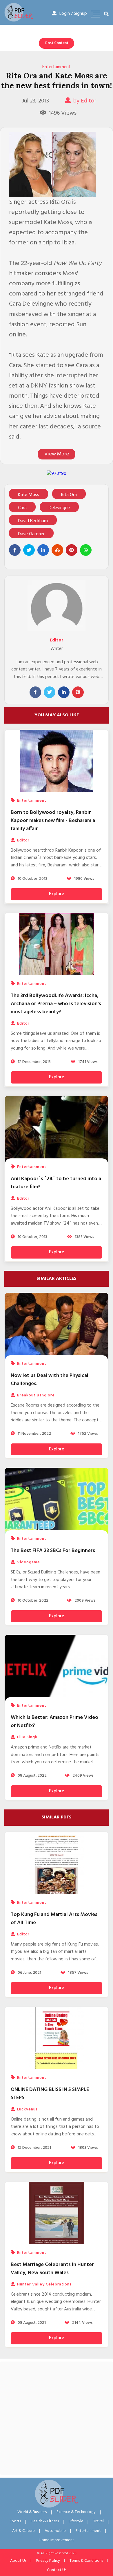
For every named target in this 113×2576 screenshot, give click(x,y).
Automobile (55, 2531)
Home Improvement (57, 2540)
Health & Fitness (45, 2521)
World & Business (32, 2512)
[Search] (106, 15)
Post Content (57, 43)
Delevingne (59, 508)
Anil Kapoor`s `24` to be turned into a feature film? (56, 1183)
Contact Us (57, 2570)
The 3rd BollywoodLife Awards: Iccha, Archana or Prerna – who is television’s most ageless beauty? (56, 1004)
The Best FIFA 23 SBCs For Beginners (53, 1551)
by (85, 101)
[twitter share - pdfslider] (29, 550)
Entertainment (57, 67)
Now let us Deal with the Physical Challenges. (50, 1380)
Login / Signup (73, 14)
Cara (22, 508)
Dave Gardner (31, 534)
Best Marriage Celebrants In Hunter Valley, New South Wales (52, 2269)
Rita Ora (69, 495)
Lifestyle (76, 2521)
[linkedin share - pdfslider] (43, 550)
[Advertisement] (57, 2418)
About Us (18, 2561)
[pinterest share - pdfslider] (72, 550)
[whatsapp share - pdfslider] (86, 550)
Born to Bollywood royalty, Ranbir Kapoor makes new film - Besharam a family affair (53, 821)
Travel (99, 2521)
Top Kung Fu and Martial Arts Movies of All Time (54, 1919)
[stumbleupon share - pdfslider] (57, 550)
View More (57, 454)
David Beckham (33, 521)
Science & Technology (76, 2512)
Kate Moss (29, 495)
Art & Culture (23, 2531)
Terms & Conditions (86, 2561)
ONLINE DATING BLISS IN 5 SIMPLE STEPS (50, 2094)
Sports (15, 2521)
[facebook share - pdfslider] (15, 550)
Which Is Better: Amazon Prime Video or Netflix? (54, 1722)
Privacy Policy (48, 2561)
